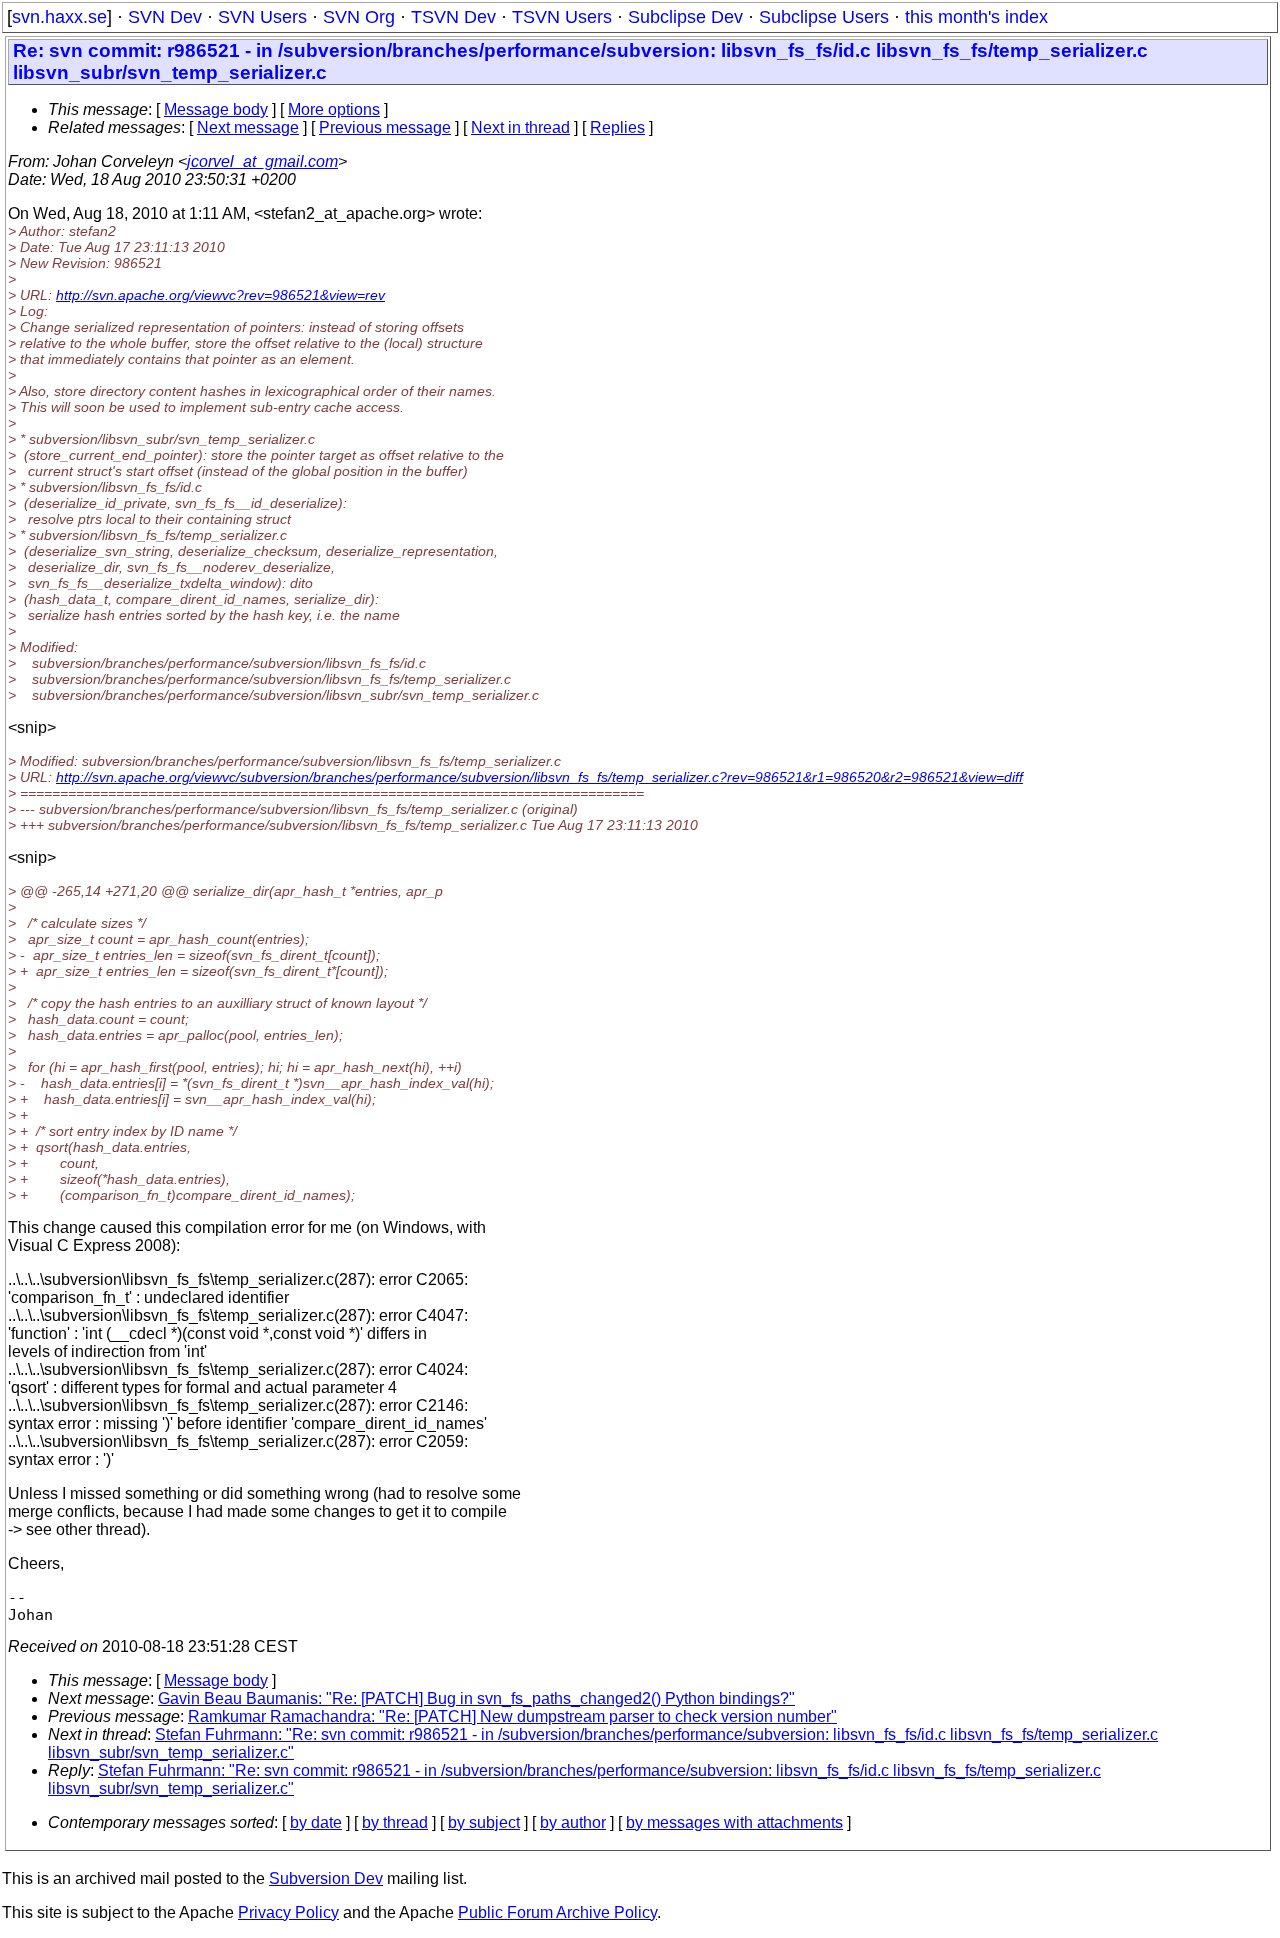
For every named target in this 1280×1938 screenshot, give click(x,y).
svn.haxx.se (59, 17)
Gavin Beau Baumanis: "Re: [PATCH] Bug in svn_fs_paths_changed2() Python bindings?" (476, 1698)
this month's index (976, 17)
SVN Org (359, 17)
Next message (248, 127)
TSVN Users (562, 17)
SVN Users (262, 17)
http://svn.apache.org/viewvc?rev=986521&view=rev (220, 295)
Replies (617, 127)
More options (334, 109)
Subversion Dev (326, 1878)
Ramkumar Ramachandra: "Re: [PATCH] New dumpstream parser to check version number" (512, 1716)
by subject (484, 1822)
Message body (216, 109)
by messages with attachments (734, 1822)
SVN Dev (165, 17)
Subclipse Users (824, 17)
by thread (395, 1822)
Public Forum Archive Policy (557, 1912)
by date (316, 1822)
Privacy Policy (288, 1912)
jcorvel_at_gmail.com (262, 161)
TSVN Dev (453, 17)
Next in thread (520, 127)
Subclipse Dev (685, 17)
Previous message (385, 127)
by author (573, 1822)
